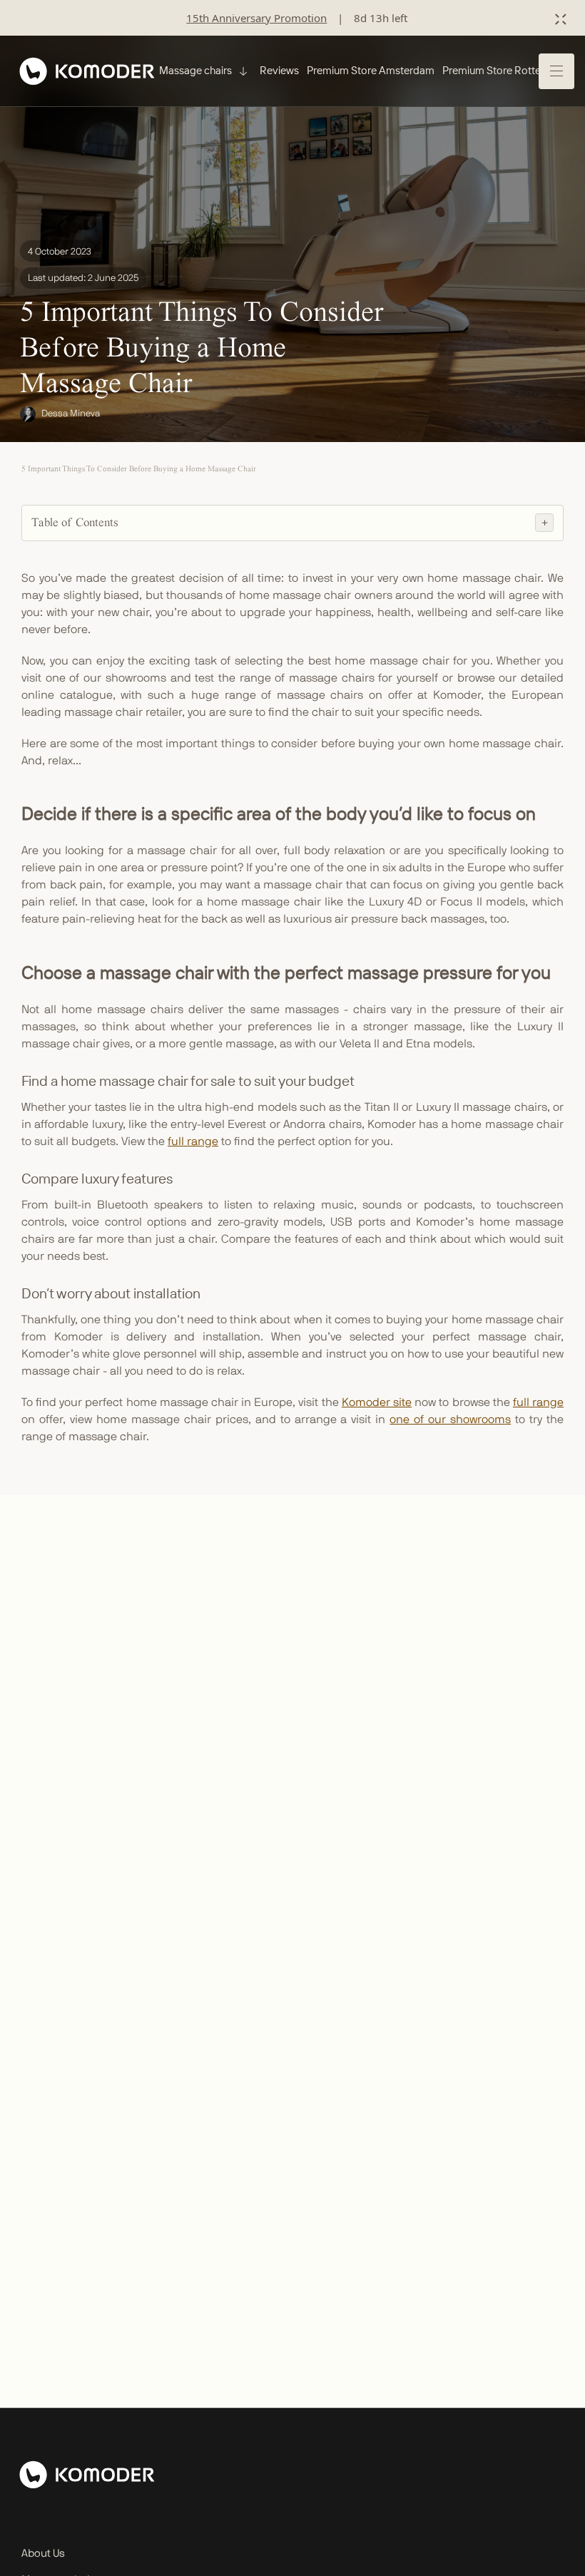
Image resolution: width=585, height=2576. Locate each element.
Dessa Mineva (71, 414)
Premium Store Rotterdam (504, 70)
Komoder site (377, 1402)
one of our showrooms (450, 1420)
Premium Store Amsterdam (371, 70)
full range (193, 1141)
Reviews (279, 70)
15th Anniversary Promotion (256, 18)
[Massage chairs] (242, 71)
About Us (43, 2554)
